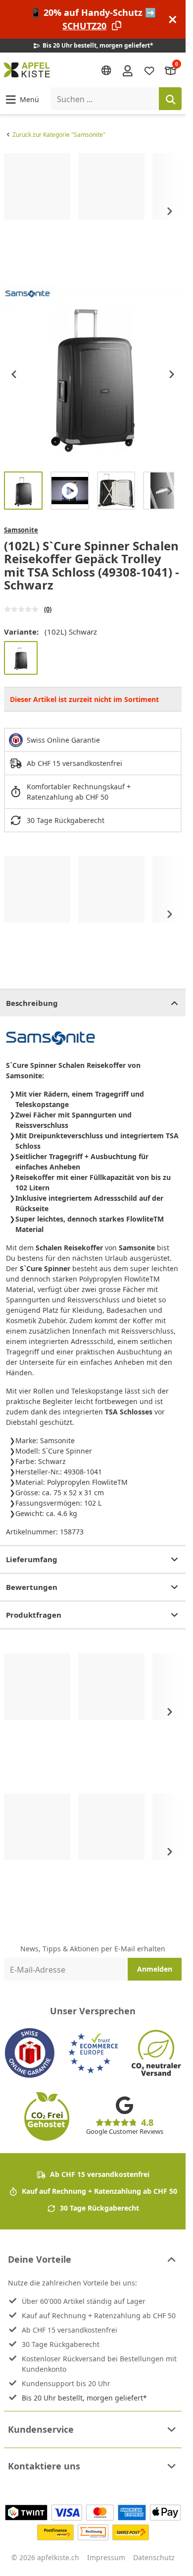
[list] (93, 211)
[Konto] (128, 70)
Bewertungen (32, 1587)
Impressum (106, 2557)
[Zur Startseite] (27, 70)
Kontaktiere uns (44, 2466)
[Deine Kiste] (171, 70)
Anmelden (155, 1969)
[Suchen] (170, 99)
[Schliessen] (173, 20)
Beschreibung (32, 1003)
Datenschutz (154, 2557)
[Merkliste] (149, 70)
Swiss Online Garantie (63, 740)
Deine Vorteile (40, 2259)
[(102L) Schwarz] (21, 658)
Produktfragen (34, 1615)
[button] (22, 99)
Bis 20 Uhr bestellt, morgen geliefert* (84, 2398)
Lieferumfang (32, 1559)
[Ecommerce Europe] (93, 2053)
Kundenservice (41, 2429)
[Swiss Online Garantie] (30, 2053)
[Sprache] (106, 70)
